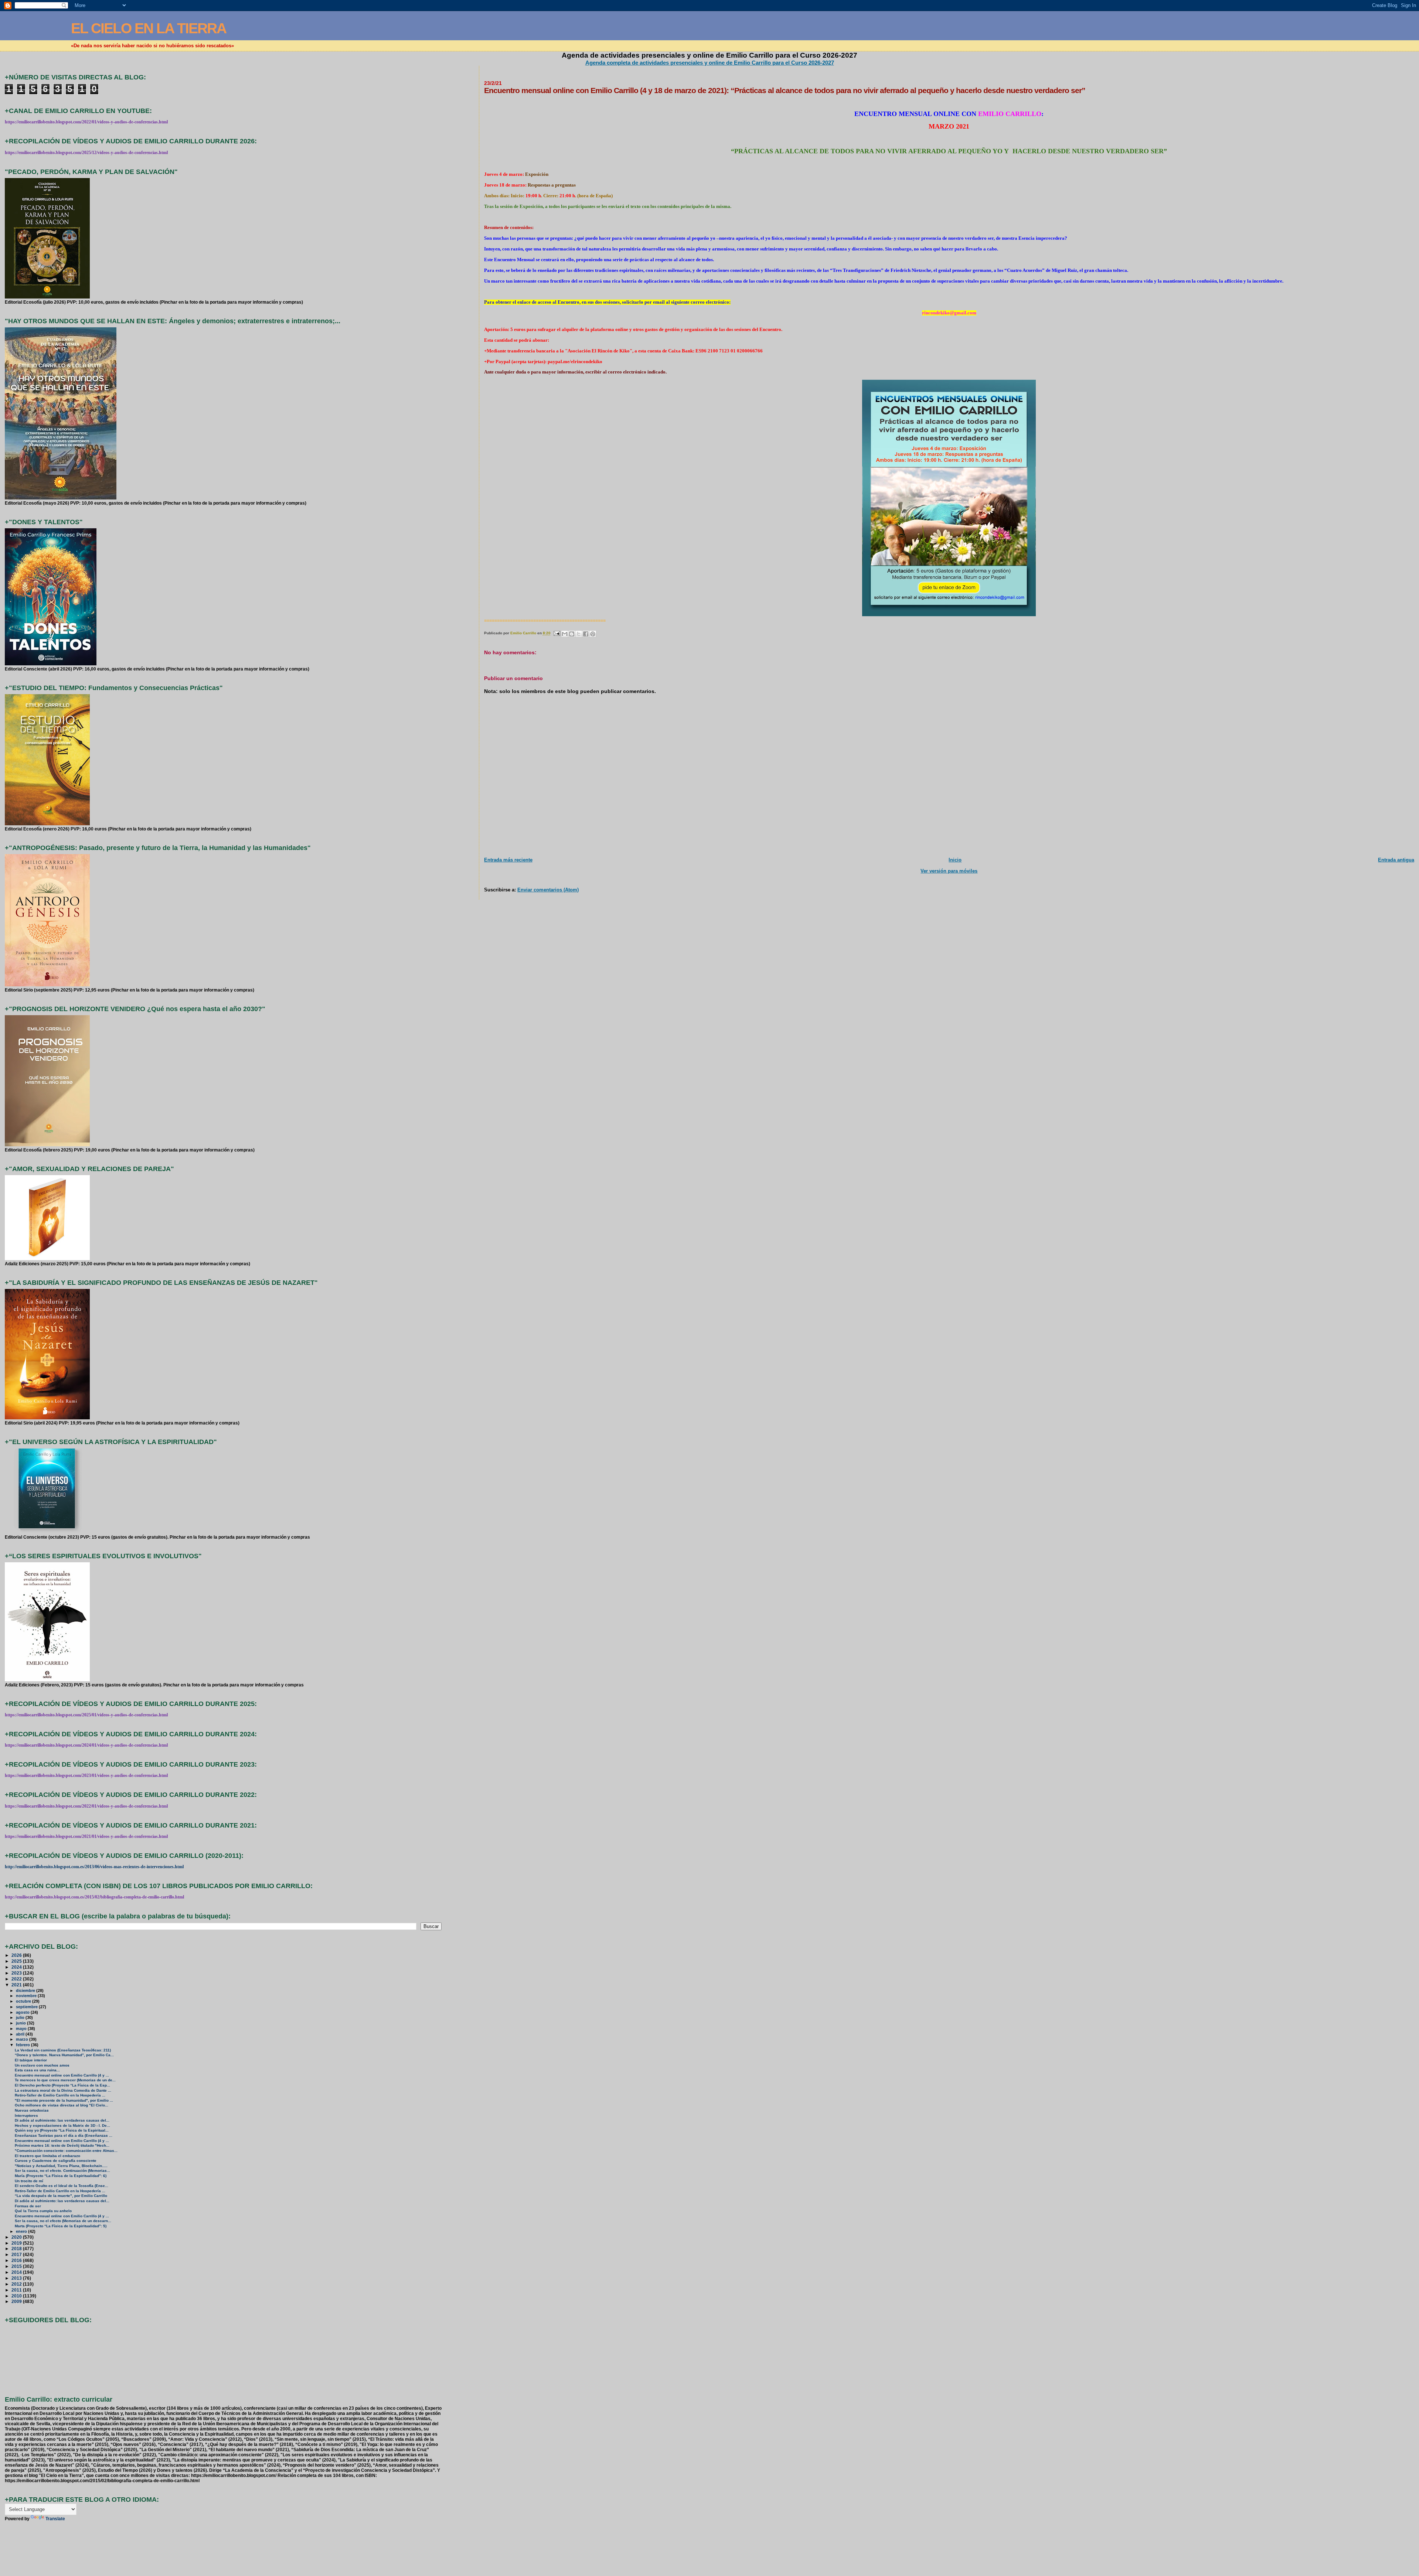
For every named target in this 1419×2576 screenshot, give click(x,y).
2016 (17, 2260)
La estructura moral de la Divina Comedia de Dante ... (63, 2090)
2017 (17, 2254)
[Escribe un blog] (572, 634)
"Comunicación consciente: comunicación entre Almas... (66, 2151)
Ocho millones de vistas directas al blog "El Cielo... (62, 2105)
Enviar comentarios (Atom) (548, 890)
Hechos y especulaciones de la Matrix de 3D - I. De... (62, 2125)
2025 (17, 1961)
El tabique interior (31, 2060)
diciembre (26, 1990)
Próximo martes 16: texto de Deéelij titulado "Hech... (62, 2145)
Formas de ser (28, 2206)
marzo (23, 2039)
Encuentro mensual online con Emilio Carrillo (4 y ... (62, 2075)
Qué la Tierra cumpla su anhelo (43, 2211)
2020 (17, 2237)
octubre (24, 2001)
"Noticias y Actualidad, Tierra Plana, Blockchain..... (61, 2166)
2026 (17, 1955)
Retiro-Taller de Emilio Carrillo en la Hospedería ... (60, 2095)
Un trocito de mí (29, 2181)
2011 (17, 2290)
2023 (17, 1973)
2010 (17, 2296)
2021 (17, 1985)
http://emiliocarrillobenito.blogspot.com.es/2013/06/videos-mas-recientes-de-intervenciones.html (94, 1867)
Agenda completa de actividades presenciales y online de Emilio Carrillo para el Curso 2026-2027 (710, 63)
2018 (17, 2249)
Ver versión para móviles (949, 871)
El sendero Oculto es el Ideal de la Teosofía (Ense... (62, 2186)
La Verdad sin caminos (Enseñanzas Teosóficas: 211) (63, 2050)
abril (21, 2034)
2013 (17, 2278)
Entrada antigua (1396, 860)
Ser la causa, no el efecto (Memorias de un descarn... (63, 2221)
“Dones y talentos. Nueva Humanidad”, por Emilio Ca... (64, 2055)
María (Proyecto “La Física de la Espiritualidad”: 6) (61, 2176)
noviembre (27, 1996)
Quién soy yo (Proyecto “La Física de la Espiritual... (62, 2130)
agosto (23, 2012)
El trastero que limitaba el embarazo (47, 2156)
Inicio (955, 860)
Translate (55, 2519)
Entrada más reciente (508, 860)
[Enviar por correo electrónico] (565, 634)
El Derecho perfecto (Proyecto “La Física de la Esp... (62, 2085)
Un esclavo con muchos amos (42, 2065)
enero (22, 2231)
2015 (17, 2266)
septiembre (27, 2007)
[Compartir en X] (579, 634)
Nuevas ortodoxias (32, 2110)
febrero (23, 2045)
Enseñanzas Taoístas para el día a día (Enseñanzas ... (64, 2135)
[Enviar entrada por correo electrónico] (557, 633)
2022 (17, 1979)
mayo (22, 2029)
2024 (17, 1967)
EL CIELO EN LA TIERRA (149, 28)
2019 (17, 2243)
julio (21, 2017)
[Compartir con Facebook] (586, 634)
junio (21, 2023)
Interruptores (26, 2116)
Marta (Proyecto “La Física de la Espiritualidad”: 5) (61, 2226)
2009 (17, 2301)
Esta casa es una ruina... (37, 2070)
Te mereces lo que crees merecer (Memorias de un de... (65, 2080)
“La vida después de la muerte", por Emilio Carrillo (61, 2196)
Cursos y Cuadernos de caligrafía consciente (56, 2161)
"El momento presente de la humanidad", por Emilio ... (64, 2100)
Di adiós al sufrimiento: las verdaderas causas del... (62, 2120)
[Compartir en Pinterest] (593, 634)
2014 (17, 2272)
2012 (17, 2284)
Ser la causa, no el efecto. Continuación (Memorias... (62, 2171)
